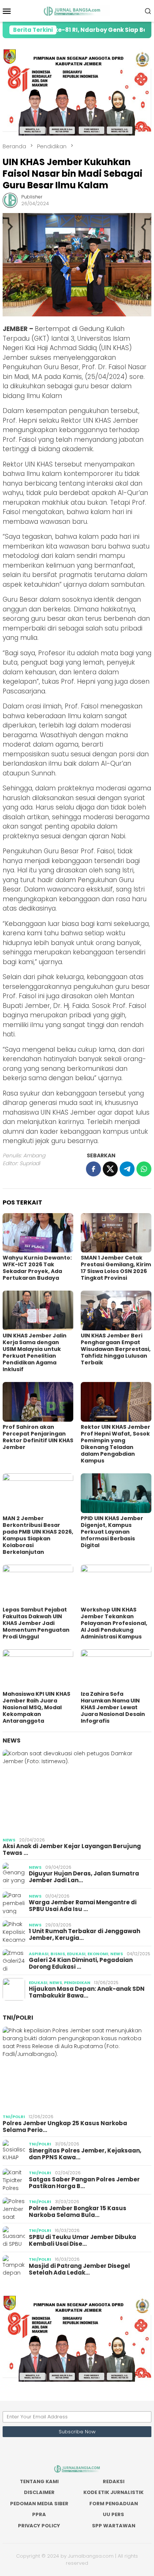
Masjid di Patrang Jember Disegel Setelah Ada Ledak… (79, 2269)
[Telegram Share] (127, 1169)
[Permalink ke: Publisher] (10, 200)
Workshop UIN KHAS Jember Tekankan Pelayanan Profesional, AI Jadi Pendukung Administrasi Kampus (114, 1623)
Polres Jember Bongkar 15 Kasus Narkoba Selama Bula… (78, 2212)
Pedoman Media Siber (39, 2504)
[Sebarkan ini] (93, 1169)
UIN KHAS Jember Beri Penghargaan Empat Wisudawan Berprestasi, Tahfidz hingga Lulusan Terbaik (116, 1349)
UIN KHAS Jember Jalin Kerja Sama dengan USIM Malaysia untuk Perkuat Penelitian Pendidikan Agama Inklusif (35, 1352)
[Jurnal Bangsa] (77, 10)
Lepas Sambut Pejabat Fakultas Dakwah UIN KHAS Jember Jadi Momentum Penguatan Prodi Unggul (36, 1623)
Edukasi (76, 1954)
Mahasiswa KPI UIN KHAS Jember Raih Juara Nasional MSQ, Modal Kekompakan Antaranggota (36, 1707)
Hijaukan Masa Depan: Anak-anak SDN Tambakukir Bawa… (87, 1992)
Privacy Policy (39, 2526)
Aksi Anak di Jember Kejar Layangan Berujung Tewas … (72, 1850)
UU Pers (113, 2514)
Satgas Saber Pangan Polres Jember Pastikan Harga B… (84, 2183)
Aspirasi (39, 1954)
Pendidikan (77, 1983)
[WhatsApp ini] (144, 1169)
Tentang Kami (39, 2481)
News (12, 1740)
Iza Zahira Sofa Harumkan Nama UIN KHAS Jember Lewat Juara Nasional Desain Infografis (113, 1707)
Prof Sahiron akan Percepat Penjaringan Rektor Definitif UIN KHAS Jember (38, 1437)
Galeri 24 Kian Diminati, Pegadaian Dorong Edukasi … (81, 1963)
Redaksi (114, 2481)
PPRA (39, 2514)
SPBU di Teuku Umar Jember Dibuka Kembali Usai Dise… (82, 2241)
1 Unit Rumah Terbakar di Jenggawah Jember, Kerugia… (84, 1935)
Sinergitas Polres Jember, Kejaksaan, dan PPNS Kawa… (85, 2154)
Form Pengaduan (114, 2504)
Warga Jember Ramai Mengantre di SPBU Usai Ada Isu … (83, 1906)
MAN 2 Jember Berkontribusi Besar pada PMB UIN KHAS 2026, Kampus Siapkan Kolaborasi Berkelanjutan (38, 1535)
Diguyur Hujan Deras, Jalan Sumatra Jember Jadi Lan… (84, 1877)
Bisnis (58, 1954)
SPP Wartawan (114, 2526)
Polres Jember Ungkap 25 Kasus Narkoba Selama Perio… (65, 2127)
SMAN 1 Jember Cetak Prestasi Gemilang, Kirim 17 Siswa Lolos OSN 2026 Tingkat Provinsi (116, 1268)
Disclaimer (39, 2492)
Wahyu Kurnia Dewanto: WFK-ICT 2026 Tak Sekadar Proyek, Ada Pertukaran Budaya (37, 1268)
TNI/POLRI (18, 2018)
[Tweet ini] (110, 1169)
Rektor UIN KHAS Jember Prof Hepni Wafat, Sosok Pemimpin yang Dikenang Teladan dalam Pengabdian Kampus (115, 1444)
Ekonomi (98, 1954)
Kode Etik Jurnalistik (113, 2492)
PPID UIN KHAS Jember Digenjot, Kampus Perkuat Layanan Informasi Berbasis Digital (112, 1532)
